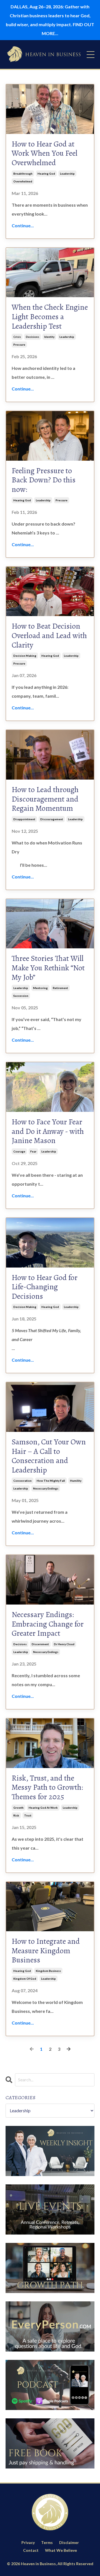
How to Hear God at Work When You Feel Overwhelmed (45, 154)
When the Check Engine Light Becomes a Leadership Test (50, 317)
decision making (25, 656)
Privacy (28, 2542)
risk (16, 1815)
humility (76, 1481)
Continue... (23, 225)
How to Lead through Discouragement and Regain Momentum (45, 799)
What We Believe (61, 2550)
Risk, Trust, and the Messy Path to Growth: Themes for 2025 (47, 1788)
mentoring (40, 988)
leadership (67, 174)
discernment (40, 1644)
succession (21, 996)
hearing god (46, 174)
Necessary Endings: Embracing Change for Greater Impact (48, 1624)
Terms (47, 2542)
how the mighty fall (51, 1481)
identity (49, 337)
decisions (32, 337)
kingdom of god (25, 1979)
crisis (17, 337)
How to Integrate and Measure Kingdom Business (46, 1951)
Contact (31, 2550)
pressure (19, 345)
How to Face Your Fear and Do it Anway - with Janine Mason (48, 1131)
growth (18, 1808)
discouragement (52, 819)
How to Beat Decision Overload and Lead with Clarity (49, 636)
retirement (60, 988)
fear (33, 1151)
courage (19, 1151)
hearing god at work (43, 1808)
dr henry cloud (64, 1644)
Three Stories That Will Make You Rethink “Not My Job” (48, 968)
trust (28, 1815)
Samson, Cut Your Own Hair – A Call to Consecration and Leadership (49, 1456)
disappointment (24, 819)
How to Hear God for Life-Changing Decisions (45, 1287)
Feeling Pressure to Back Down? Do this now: (44, 480)
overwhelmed (23, 181)
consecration (22, 1481)
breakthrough (23, 174)
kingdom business (48, 1971)
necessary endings (46, 1488)
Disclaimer (69, 2542)
